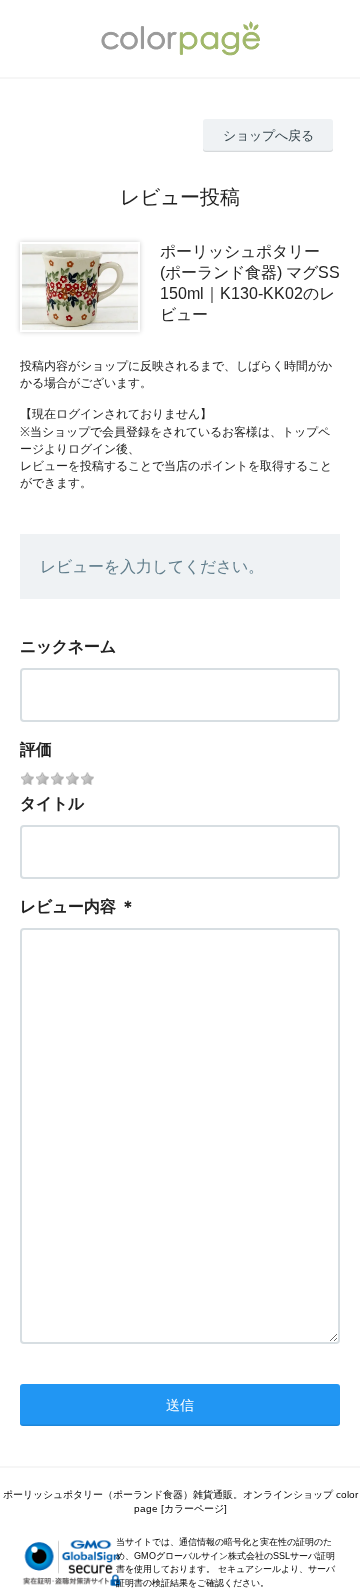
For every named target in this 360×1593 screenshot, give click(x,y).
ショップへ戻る (268, 135)
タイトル (52, 803)
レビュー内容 (68, 906)
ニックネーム (68, 646)
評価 (36, 749)
